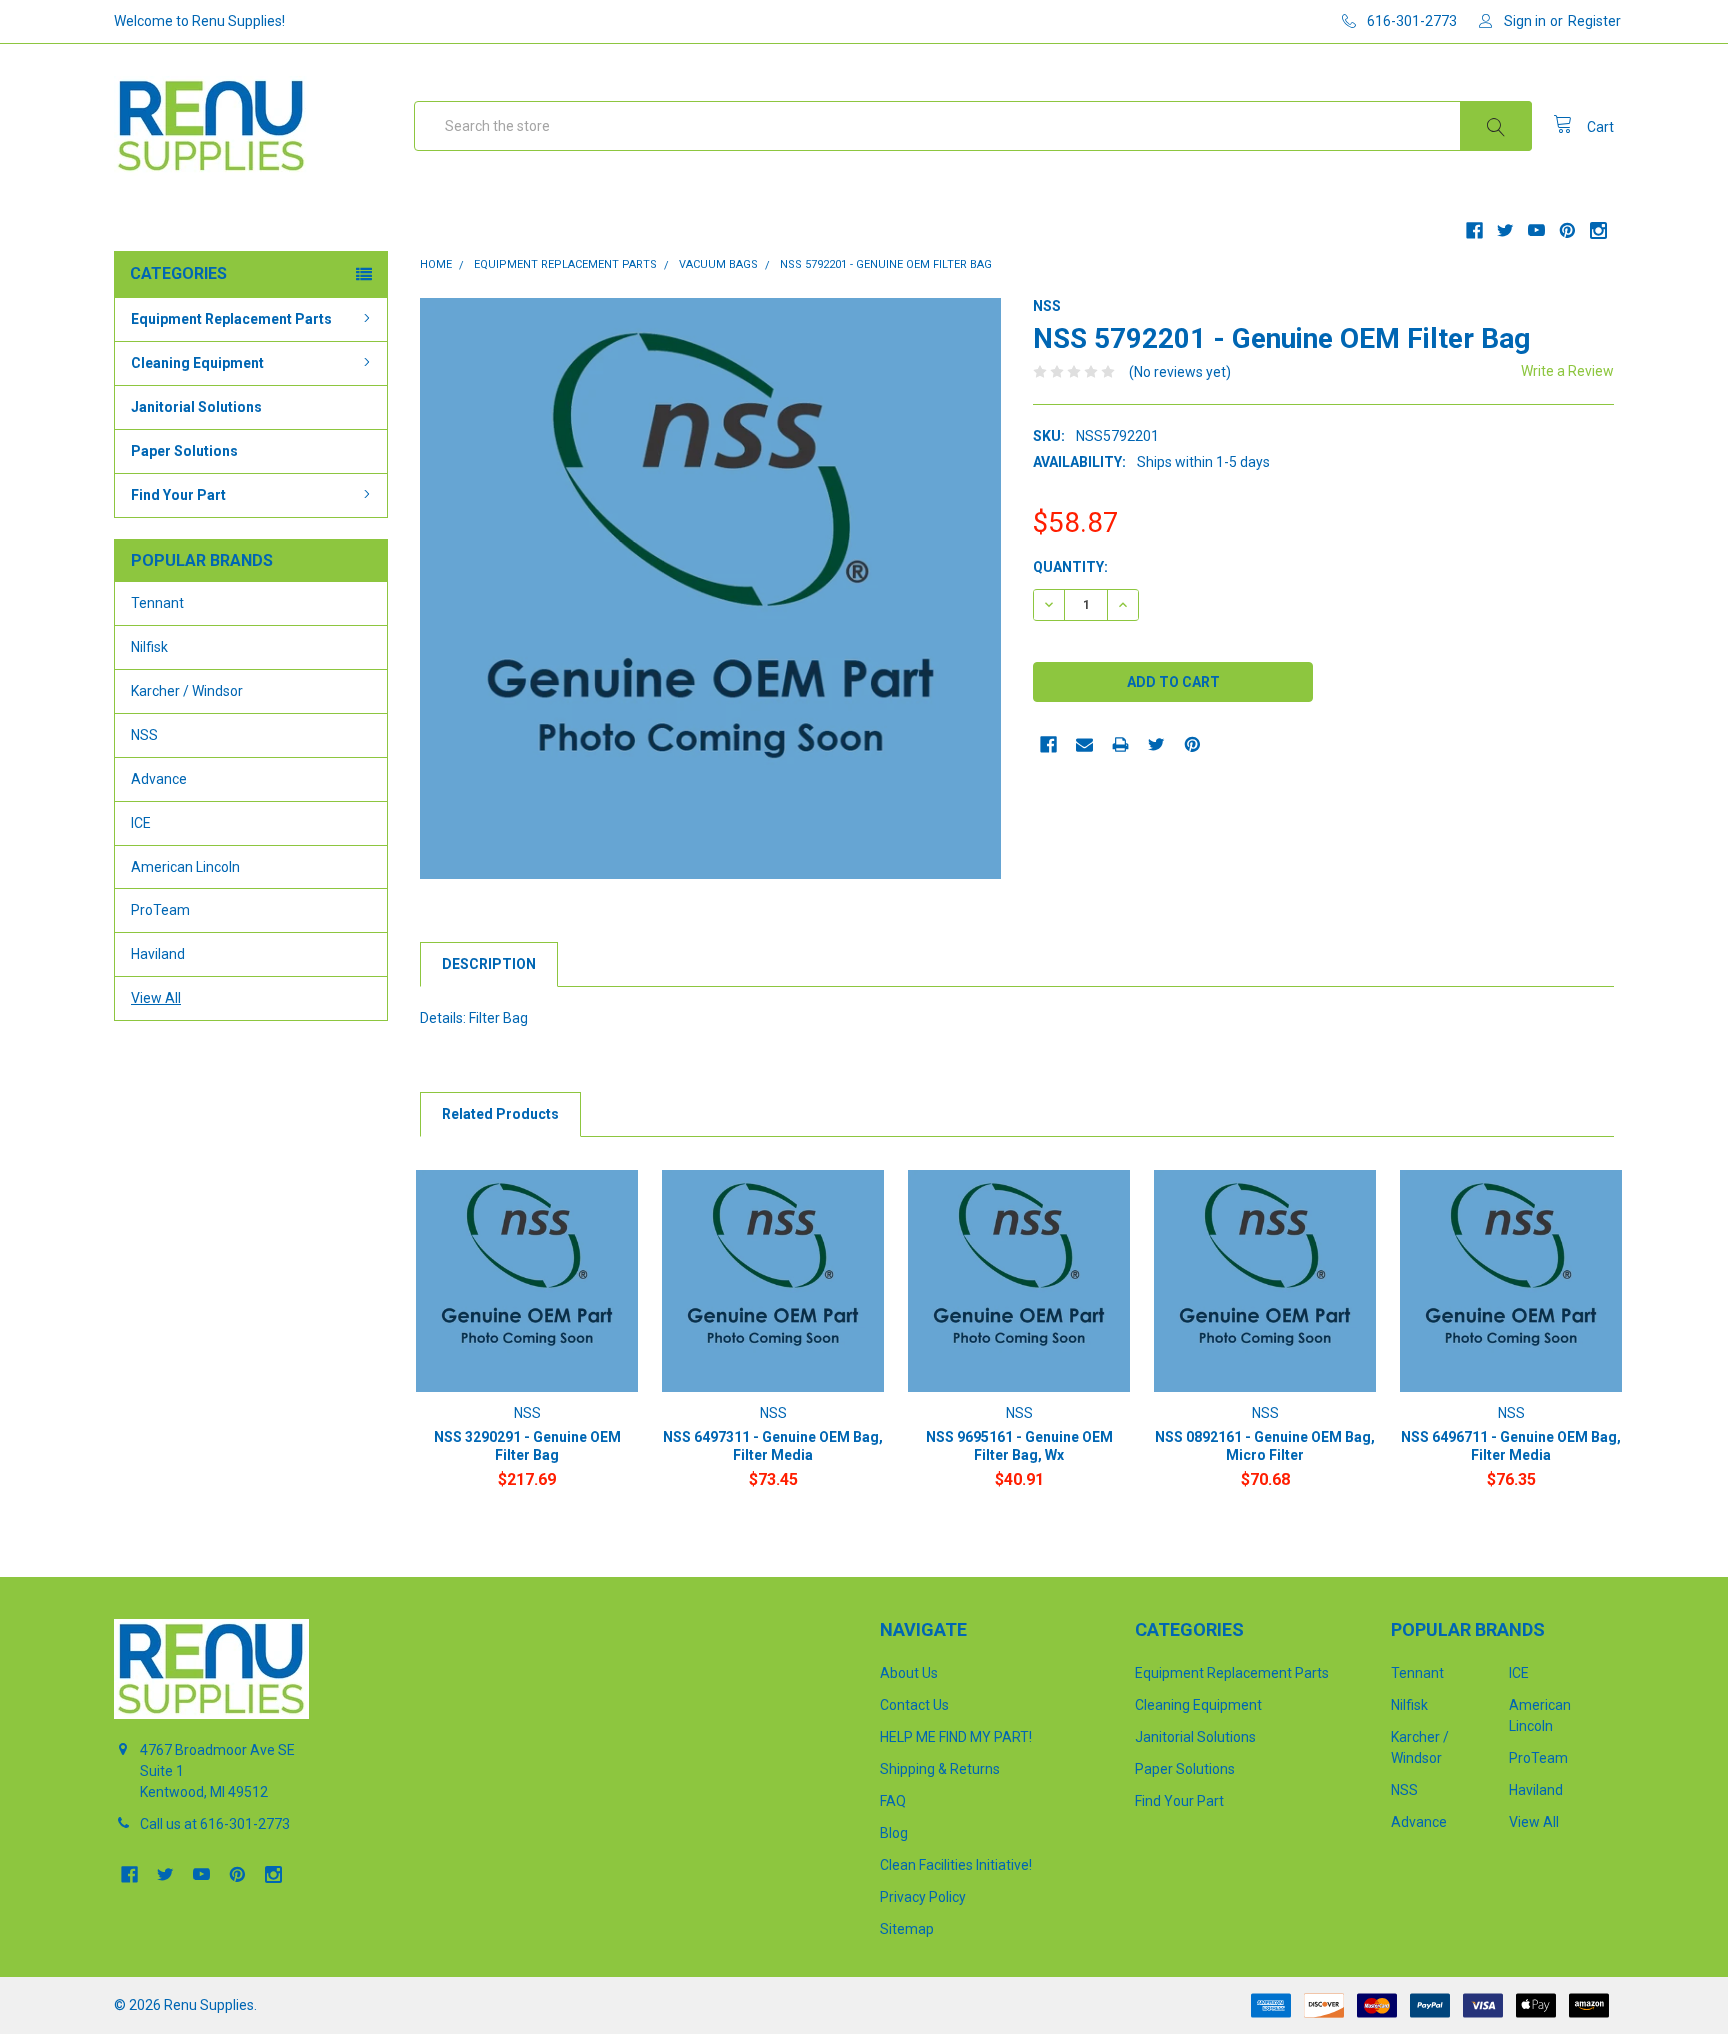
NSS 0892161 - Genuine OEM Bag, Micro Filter (1265, 1446)
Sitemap (907, 1929)
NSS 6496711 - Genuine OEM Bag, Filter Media (1511, 1446)
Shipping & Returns (940, 1769)
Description (489, 964)
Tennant (157, 603)
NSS (144, 735)
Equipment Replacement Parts (231, 319)
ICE (141, 823)
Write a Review (1567, 371)
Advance (159, 779)
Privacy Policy (923, 1897)
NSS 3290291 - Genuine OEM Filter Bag (527, 1446)
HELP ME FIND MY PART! (956, 1737)
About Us (909, 1673)
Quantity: (1070, 567)
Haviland (158, 954)
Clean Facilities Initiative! (956, 1865)
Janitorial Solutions (196, 407)
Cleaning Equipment (197, 363)
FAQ (893, 1801)
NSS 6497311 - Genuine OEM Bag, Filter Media (773, 1446)
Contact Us (914, 1705)
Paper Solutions (184, 451)
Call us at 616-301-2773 (215, 1824)
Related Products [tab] (500, 1114)
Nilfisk (149, 647)
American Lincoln (185, 867)
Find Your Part (178, 495)
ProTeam (160, 910)
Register (1594, 21)
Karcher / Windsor (187, 691)
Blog (894, 1833)
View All (156, 998)
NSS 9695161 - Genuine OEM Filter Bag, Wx (1019, 1446)
